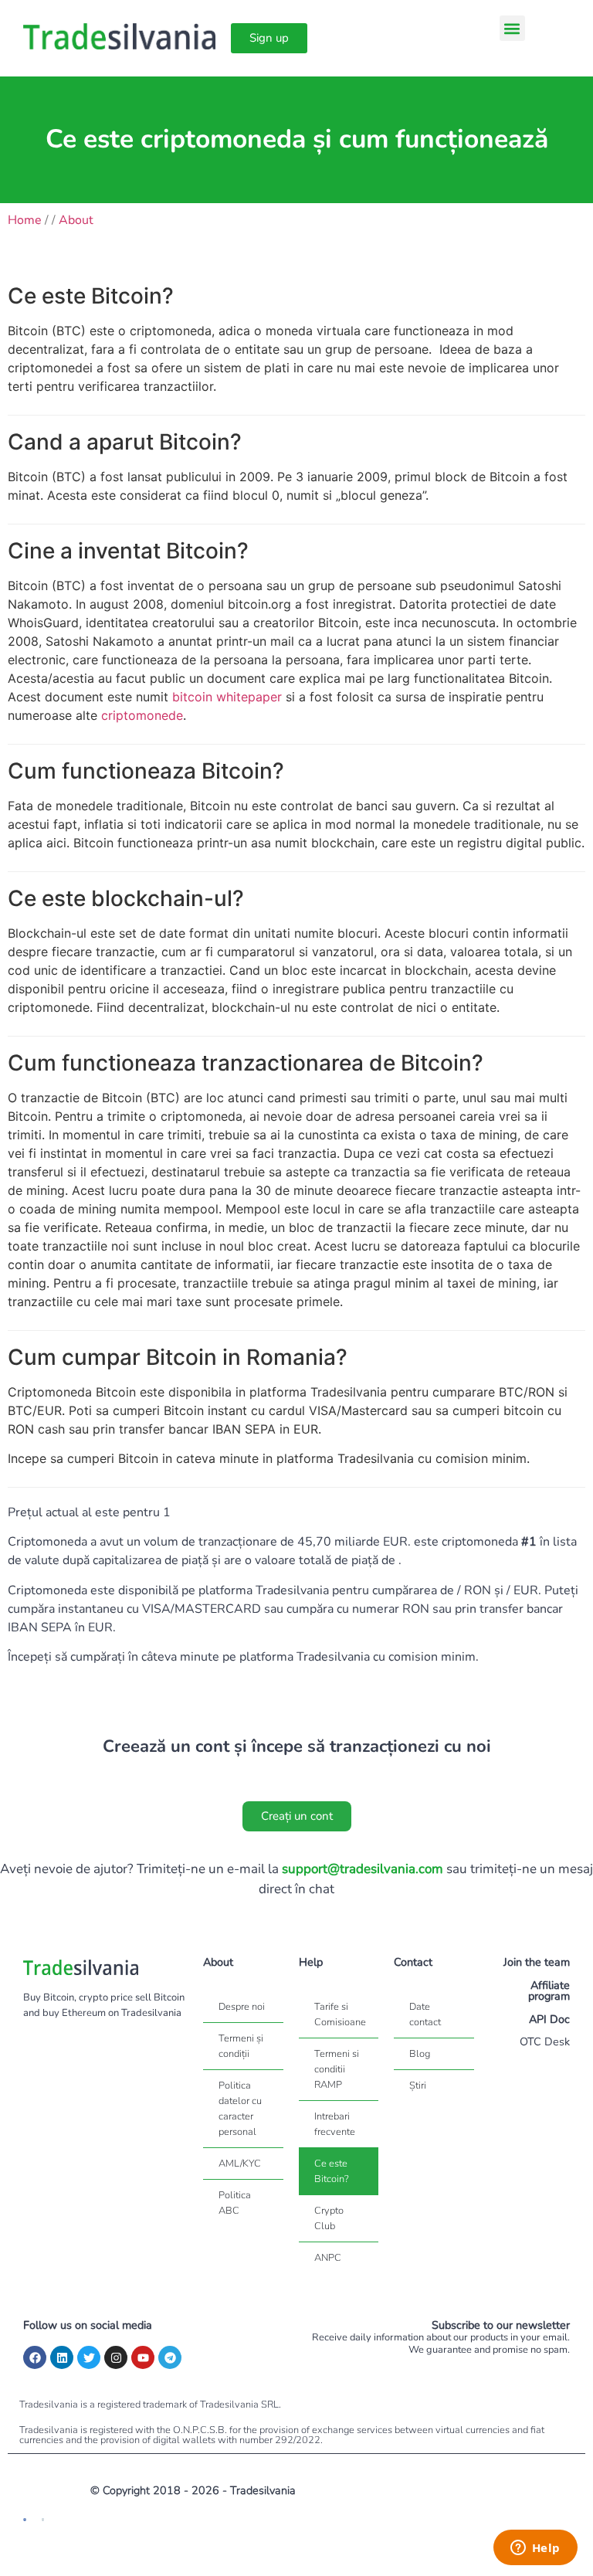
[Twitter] (89, 2357)
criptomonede (142, 715)
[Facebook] (35, 2357)
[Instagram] (116, 2357)
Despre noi (242, 2007)
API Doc (549, 2019)
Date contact (425, 2014)
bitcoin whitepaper (227, 697)
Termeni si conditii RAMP (337, 2069)
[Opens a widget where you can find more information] (535, 2549)
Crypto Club (329, 2218)
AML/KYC (240, 2164)
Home (25, 220)
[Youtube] (143, 2357)
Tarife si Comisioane (340, 2014)
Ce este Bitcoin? (332, 2171)
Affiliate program (549, 1991)
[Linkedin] (62, 2357)
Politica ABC (235, 2203)
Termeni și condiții (241, 2046)
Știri (418, 2086)
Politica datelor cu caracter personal (240, 2109)
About (76, 220)
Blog (420, 2054)
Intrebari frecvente (335, 2124)
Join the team (537, 1962)
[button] (512, 28)
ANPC (328, 2258)
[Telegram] (170, 2357)
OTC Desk (545, 2041)
